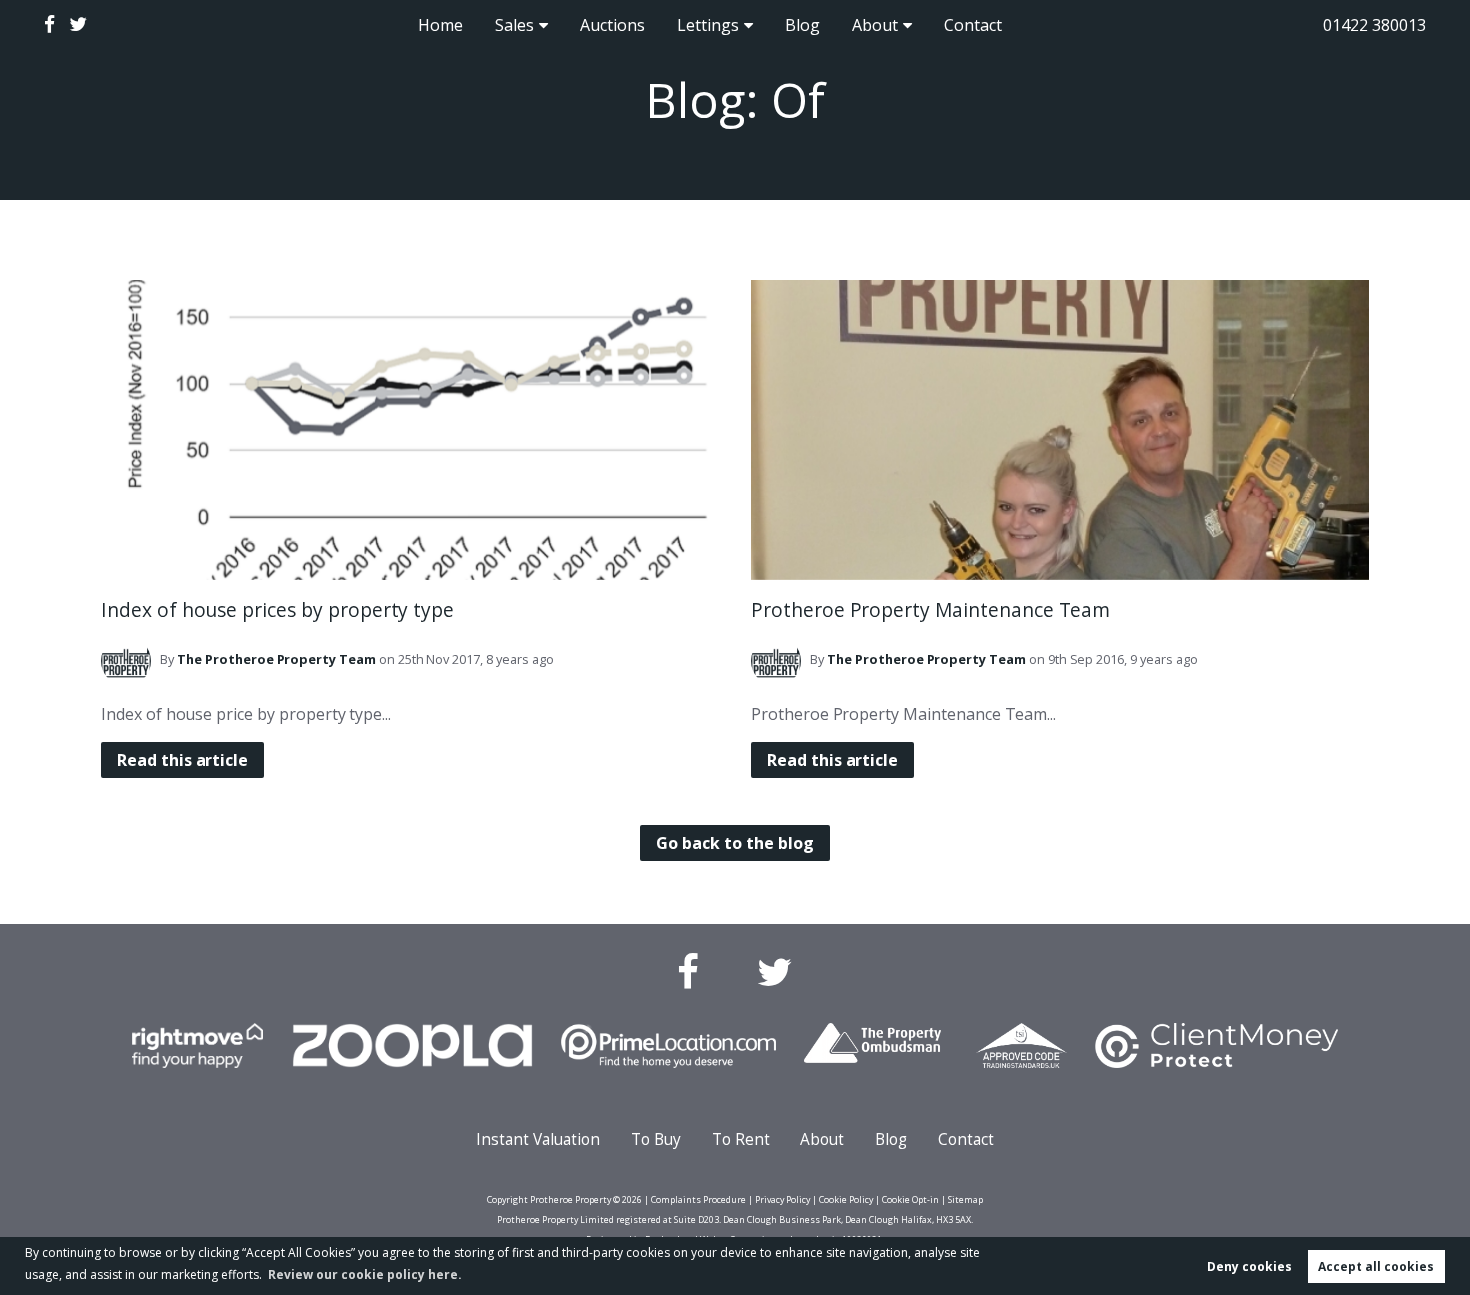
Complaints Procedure (698, 1199)
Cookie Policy (846, 1199)
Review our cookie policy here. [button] (365, 1274)
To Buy (656, 1139)
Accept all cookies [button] (1376, 1266)
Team (276, 659)
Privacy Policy (782, 1199)
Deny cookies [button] (1249, 1266)
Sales (514, 25)
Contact (973, 25)
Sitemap (965, 1199)
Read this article (182, 760)
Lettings (708, 25)
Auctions (612, 25)
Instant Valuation (538, 1139)
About (875, 25)
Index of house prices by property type (277, 609)
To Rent (741, 1139)
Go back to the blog (734, 843)
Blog (802, 25)
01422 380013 (1374, 25)
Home (440, 25)
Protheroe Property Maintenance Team (930, 609)
